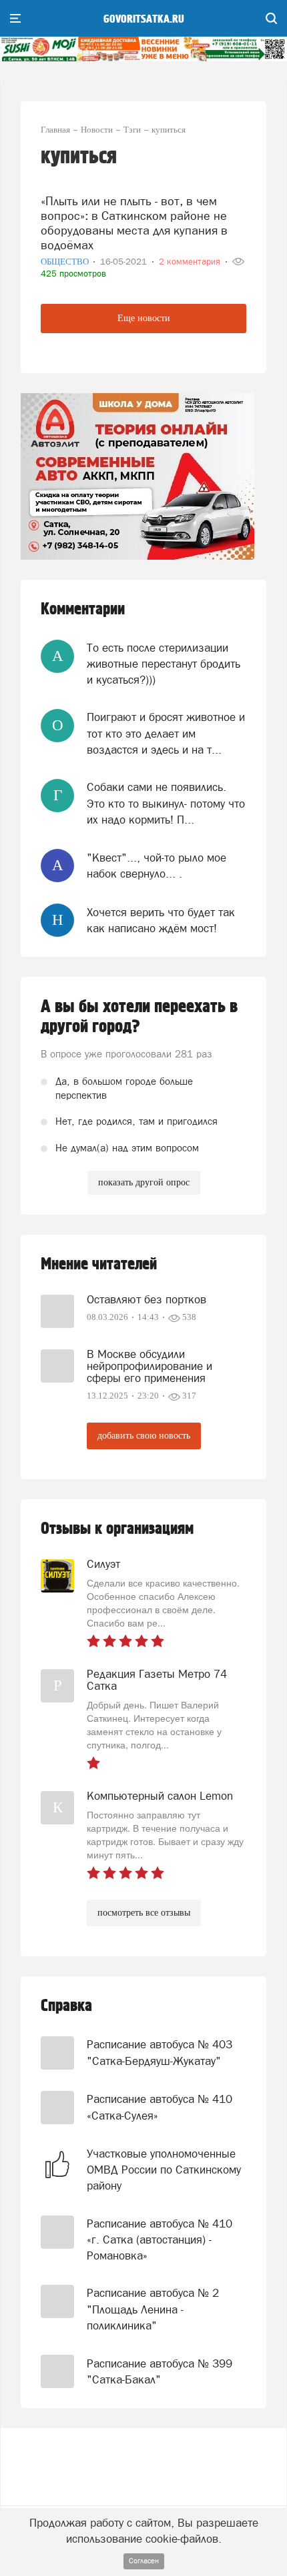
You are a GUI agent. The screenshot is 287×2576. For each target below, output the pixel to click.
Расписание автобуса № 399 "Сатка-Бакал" (160, 2371)
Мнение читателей (99, 1264)
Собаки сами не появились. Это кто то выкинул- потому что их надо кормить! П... (166, 803)
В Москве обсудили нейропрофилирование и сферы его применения (150, 1366)
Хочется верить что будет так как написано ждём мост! (161, 920)
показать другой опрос (144, 1182)
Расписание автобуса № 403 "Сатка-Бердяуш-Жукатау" (160, 2052)
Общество (66, 262)
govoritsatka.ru (144, 19)
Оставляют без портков (147, 1299)
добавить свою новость (144, 1436)
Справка (66, 2006)
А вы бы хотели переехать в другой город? (139, 1017)
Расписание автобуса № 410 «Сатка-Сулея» (160, 2107)
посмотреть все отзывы (144, 1913)
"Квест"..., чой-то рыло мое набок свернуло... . (157, 866)
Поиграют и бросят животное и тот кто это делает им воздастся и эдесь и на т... (166, 733)
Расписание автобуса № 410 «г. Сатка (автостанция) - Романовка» (160, 2240)
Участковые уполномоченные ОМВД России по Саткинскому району (164, 2170)
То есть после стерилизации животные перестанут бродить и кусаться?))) (164, 664)
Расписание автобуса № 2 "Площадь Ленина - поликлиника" (153, 2309)
